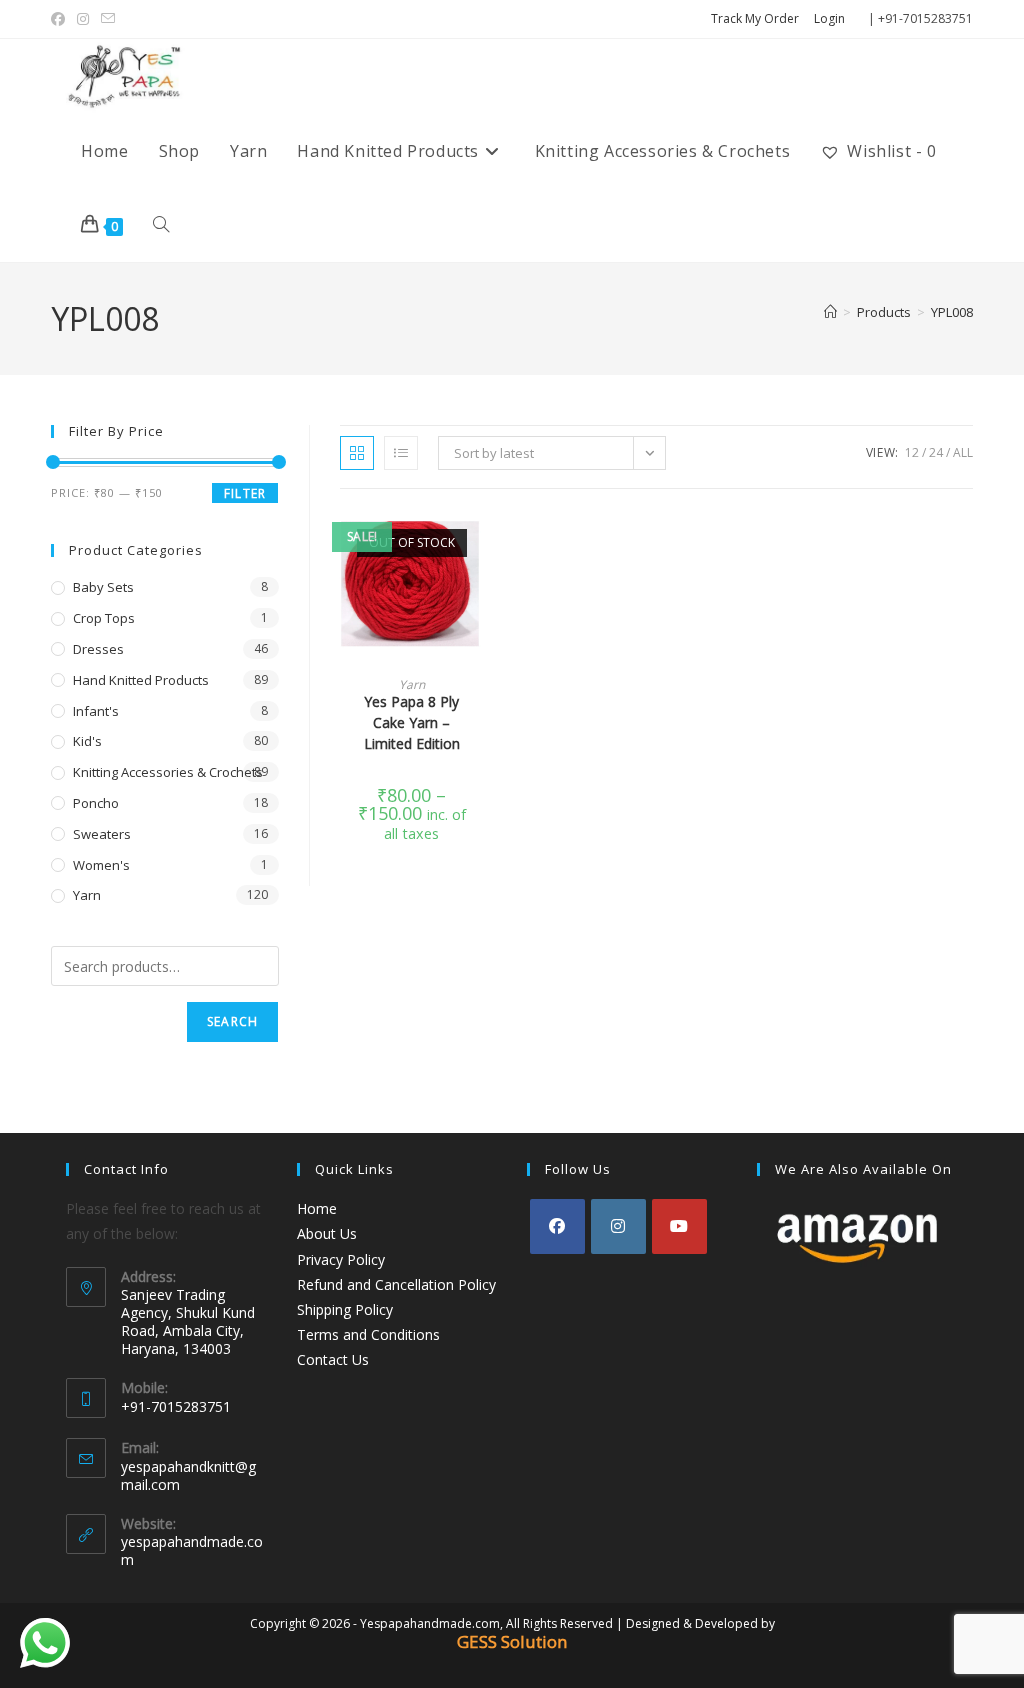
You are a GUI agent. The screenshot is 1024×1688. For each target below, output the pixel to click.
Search (232, 1021)
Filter (245, 493)
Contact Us (333, 1359)
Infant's (96, 711)
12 (912, 452)
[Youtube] (679, 1226)
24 (936, 452)
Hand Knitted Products (141, 680)
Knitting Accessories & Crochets (168, 772)
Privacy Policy (341, 1259)
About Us (327, 1233)
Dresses (98, 649)
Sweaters (102, 834)
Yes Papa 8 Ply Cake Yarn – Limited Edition (412, 722)
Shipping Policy (345, 1309)
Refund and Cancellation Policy (396, 1284)
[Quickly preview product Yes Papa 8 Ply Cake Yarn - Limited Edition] (477, 544)
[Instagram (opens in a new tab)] (83, 19)
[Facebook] (557, 1226)
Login (829, 18)
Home (317, 1208)
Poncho (96, 803)
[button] (477, 596)
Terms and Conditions (368, 1334)
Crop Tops (104, 618)
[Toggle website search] (161, 225)
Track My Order (755, 18)
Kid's (87, 741)
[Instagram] (618, 1226)
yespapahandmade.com (192, 1550)
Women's (101, 865)
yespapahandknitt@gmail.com (188, 1475)
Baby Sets (103, 587)
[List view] (401, 453)
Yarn (412, 684)
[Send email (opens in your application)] (108, 19)
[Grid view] (357, 453)
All (963, 452)
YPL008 (952, 312)
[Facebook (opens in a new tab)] (61, 19)
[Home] (830, 312)
